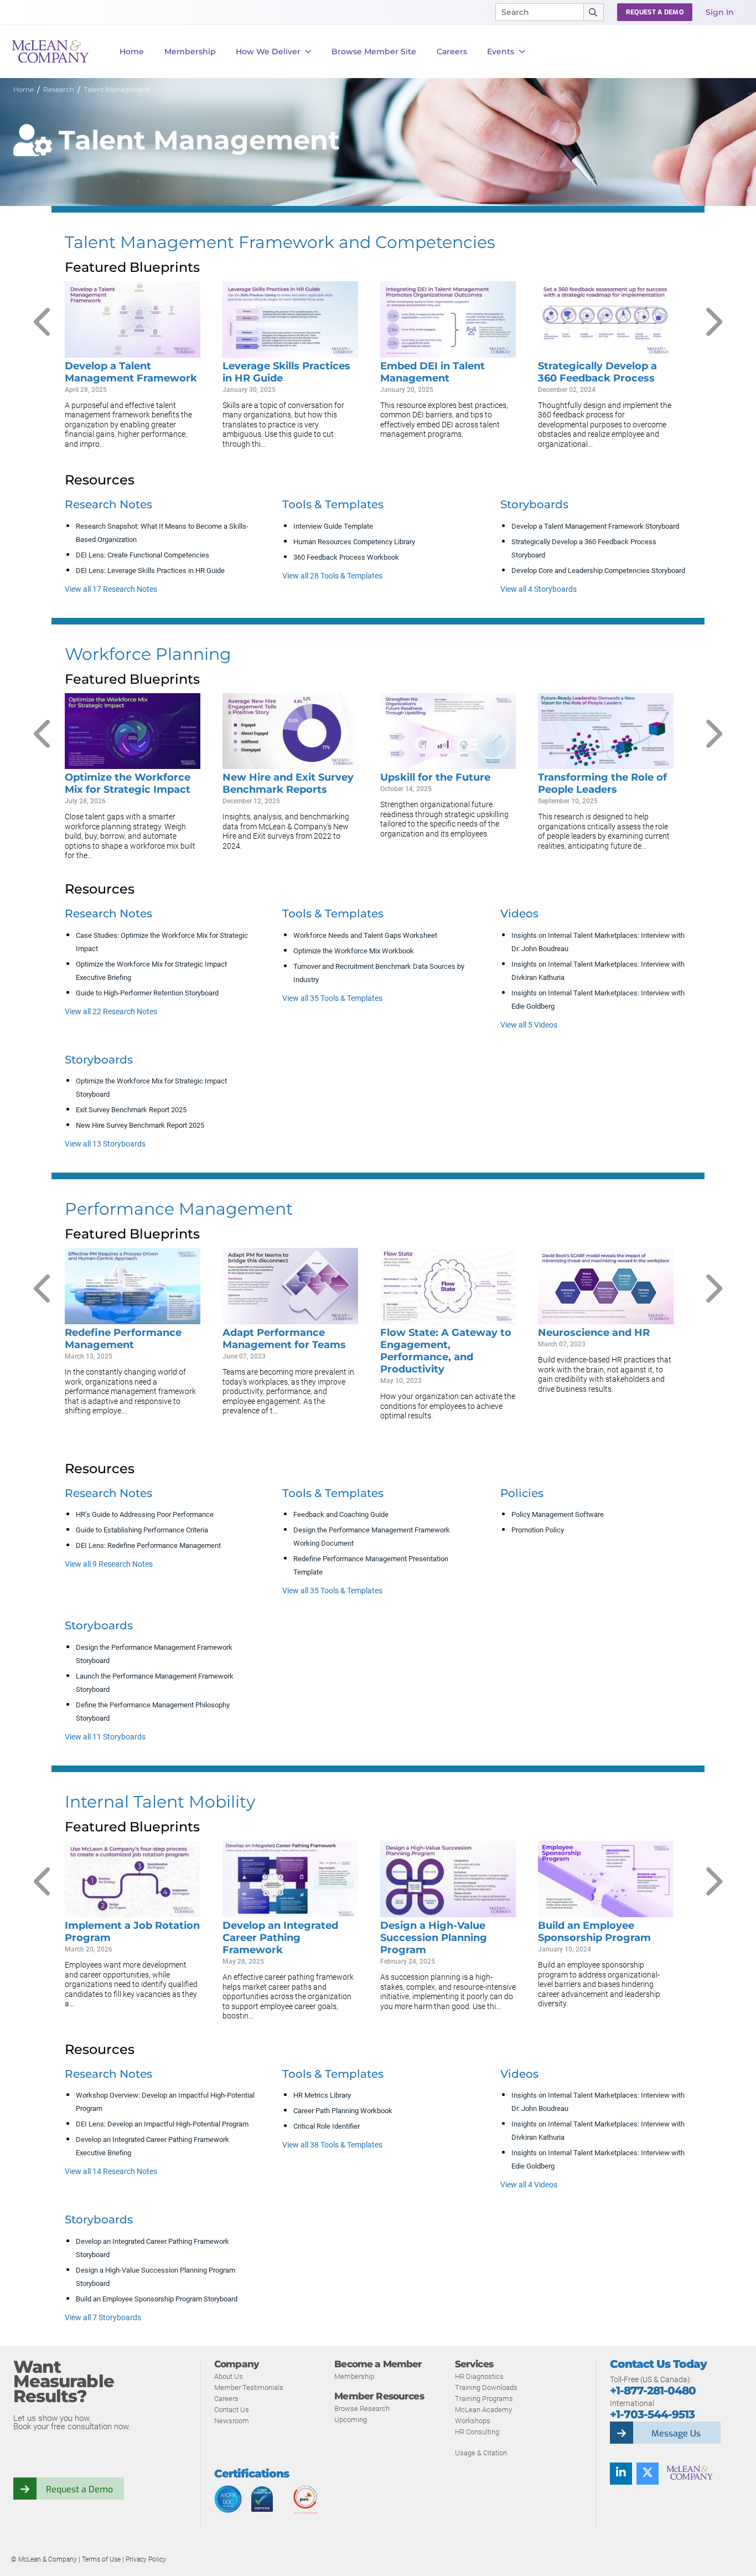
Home (132, 51)
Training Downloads (486, 2387)
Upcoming (351, 2420)
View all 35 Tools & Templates (332, 998)
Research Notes (108, 504)
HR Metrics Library (322, 2095)
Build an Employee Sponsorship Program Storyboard (157, 2299)
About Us (229, 2376)
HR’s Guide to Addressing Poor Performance (145, 1514)
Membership (190, 51)
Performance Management (179, 1209)
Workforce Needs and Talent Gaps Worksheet (365, 935)
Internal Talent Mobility (160, 1802)
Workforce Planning (148, 654)
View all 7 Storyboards (103, 2317)
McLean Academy (483, 2410)
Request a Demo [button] (655, 12)
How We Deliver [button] (268, 51)
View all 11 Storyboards (105, 1737)
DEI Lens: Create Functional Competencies (143, 555)
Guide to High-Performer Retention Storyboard (147, 993)
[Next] (712, 322)
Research (59, 89)
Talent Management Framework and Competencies (280, 242)
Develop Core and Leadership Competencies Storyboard (598, 571)
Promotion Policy (538, 1530)
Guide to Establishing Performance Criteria (142, 1530)
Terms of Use (102, 2559)
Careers (226, 2399)
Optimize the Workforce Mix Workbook (354, 951)
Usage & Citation (481, 2453)
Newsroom (232, 2421)
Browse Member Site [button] (374, 51)
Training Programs (484, 2399)
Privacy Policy (146, 2559)
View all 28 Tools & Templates (332, 576)
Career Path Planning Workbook (343, 2111)
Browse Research (362, 2409)
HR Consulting (477, 2432)
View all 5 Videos (529, 1025)
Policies (522, 1493)
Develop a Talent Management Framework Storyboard (595, 526)
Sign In (720, 12)
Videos (519, 913)
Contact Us (232, 2410)
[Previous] (44, 322)
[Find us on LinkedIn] (621, 2474)
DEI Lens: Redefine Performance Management (148, 1545)
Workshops (473, 2421)
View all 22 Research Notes (111, 1011)
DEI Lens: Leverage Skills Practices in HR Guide (150, 571)
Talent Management (117, 89)
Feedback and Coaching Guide (341, 1514)
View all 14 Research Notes (111, 2171)
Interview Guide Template (333, 526)
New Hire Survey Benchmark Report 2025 (140, 1125)
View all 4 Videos (529, 2185)
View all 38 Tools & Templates (332, 2145)
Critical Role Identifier (327, 2126)
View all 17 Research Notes (111, 589)
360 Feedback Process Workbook (346, 557)
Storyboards (534, 504)
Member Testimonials (249, 2387)
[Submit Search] (594, 12)
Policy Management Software (558, 1514)
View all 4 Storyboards (538, 589)
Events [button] (501, 51)
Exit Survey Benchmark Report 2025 (131, 1110)
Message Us (676, 2433)
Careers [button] (452, 51)
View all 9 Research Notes (109, 1564)
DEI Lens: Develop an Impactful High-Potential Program (162, 2124)
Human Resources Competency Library (354, 542)
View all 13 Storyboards (105, 1144)
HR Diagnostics (479, 2376)
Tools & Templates (333, 504)
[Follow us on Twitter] (648, 2474)
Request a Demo (79, 2489)
